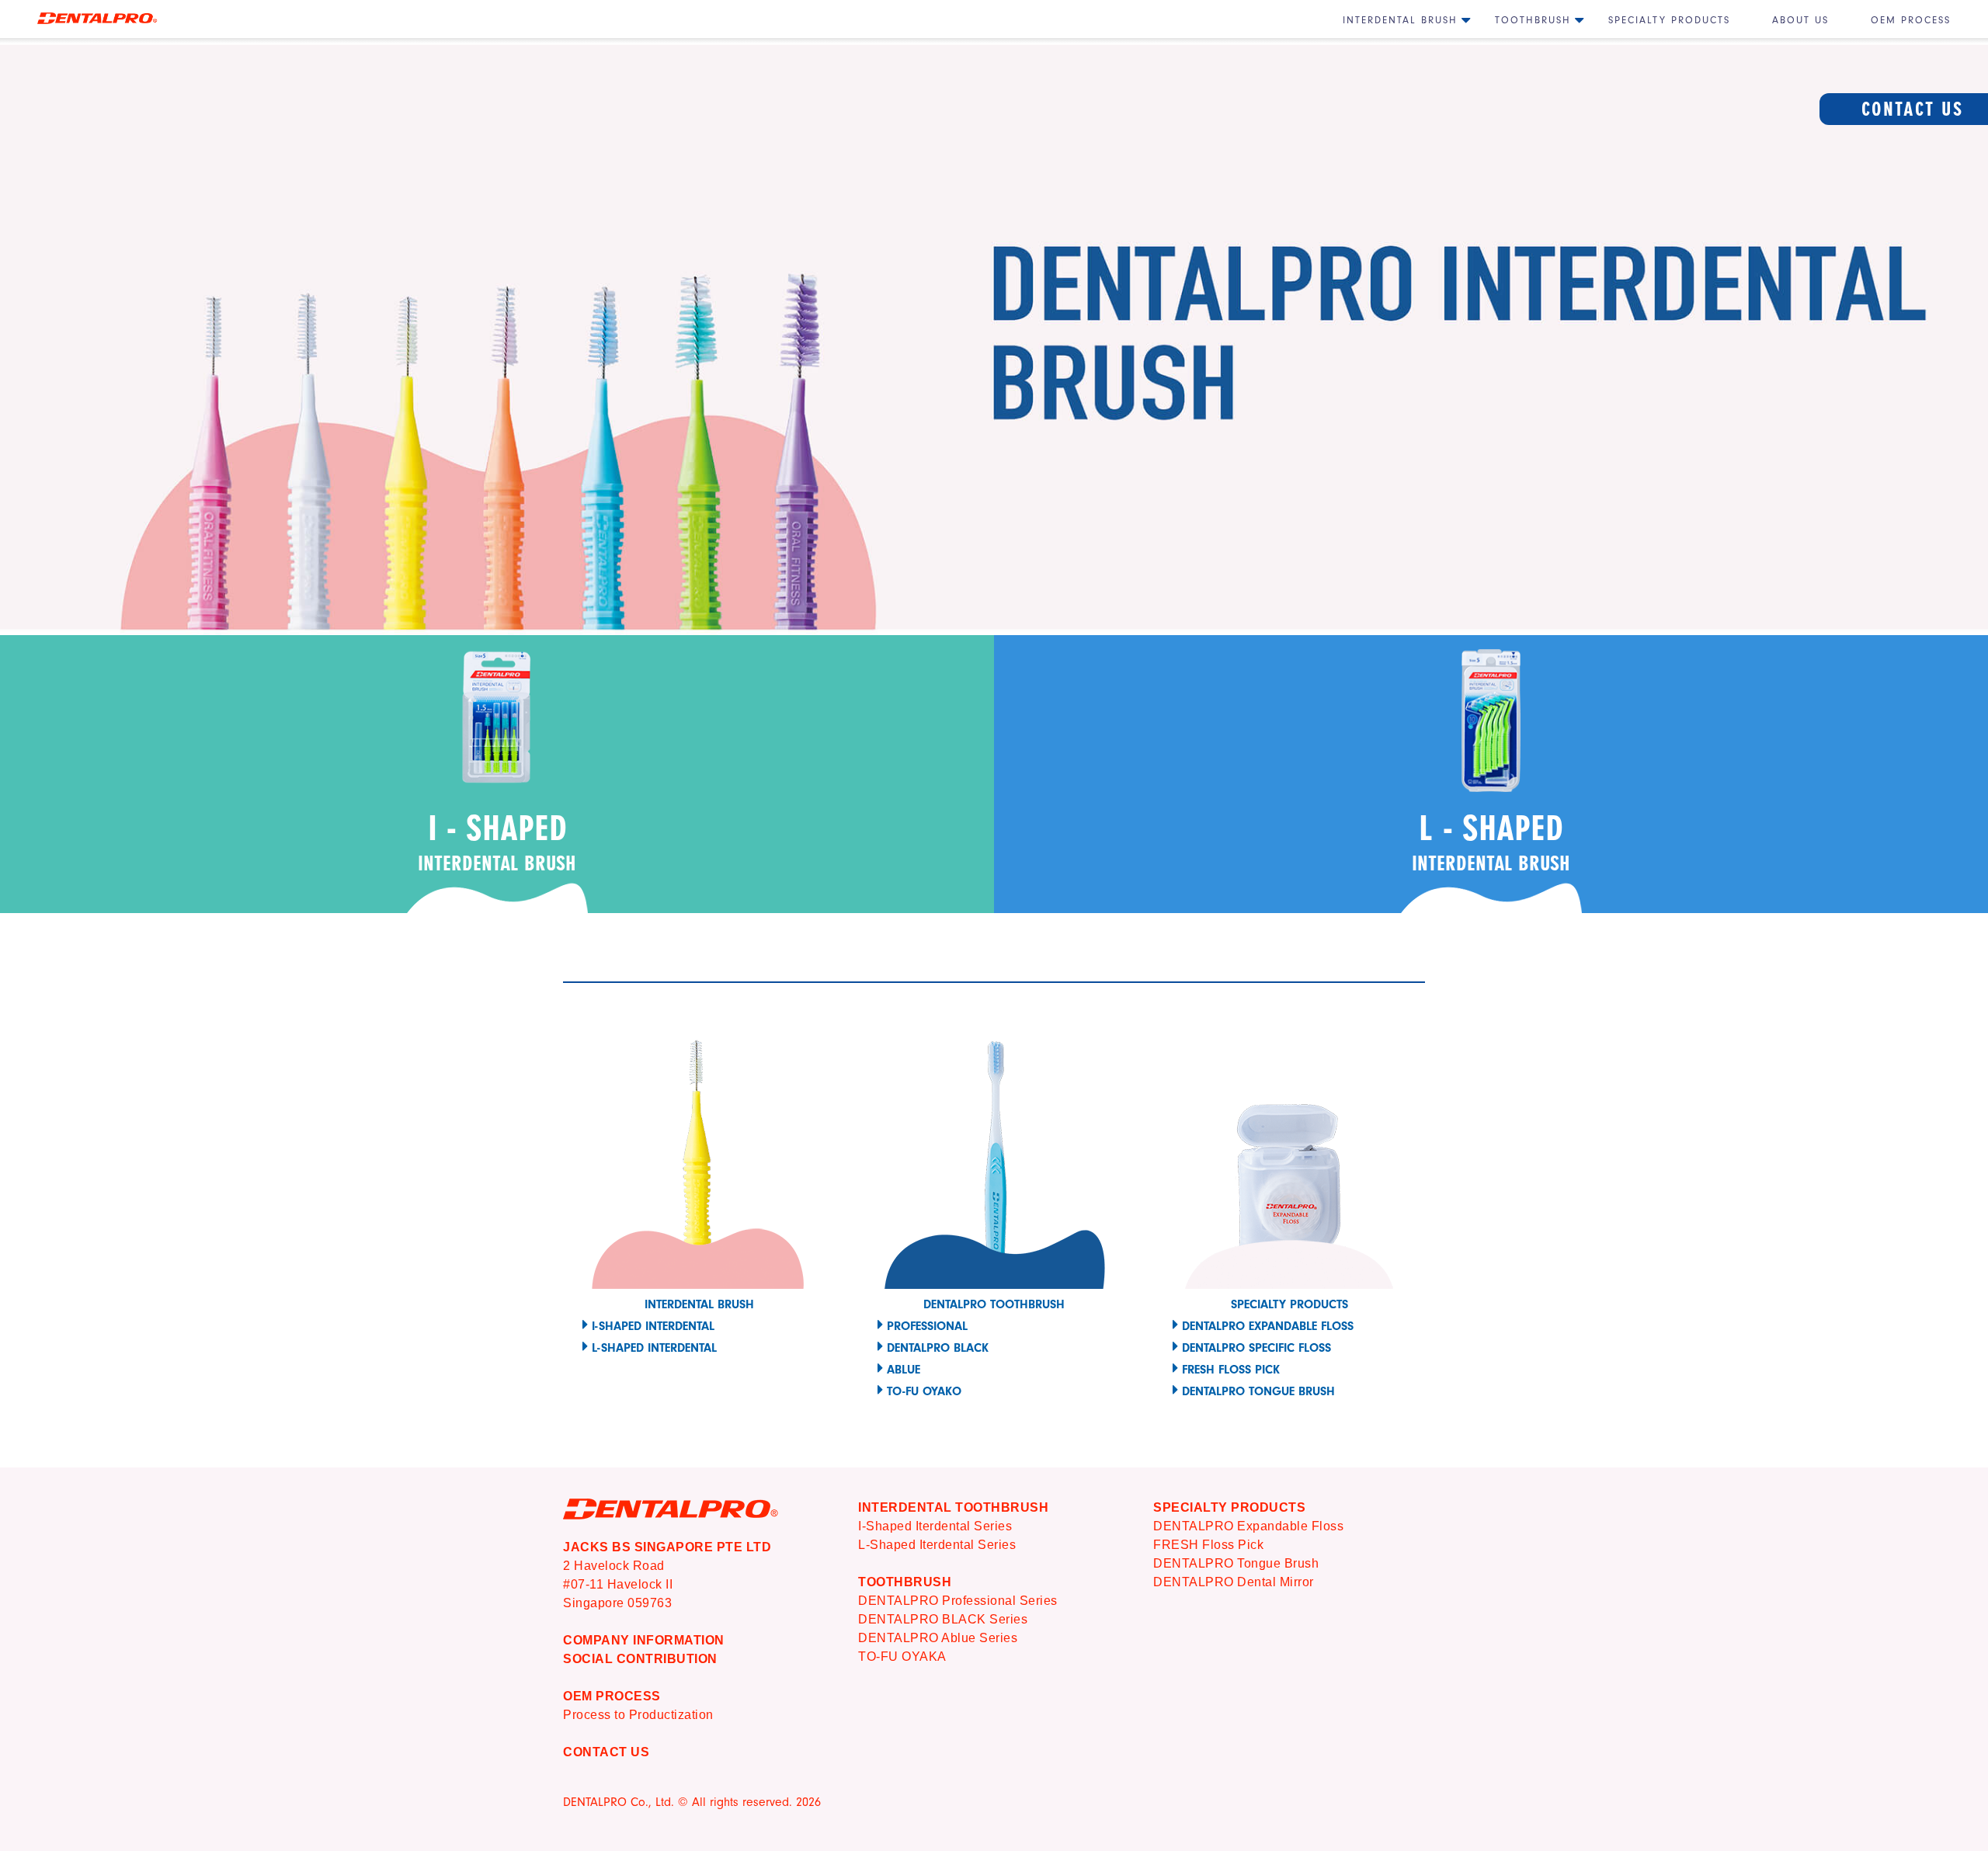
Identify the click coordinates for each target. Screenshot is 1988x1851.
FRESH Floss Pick (1208, 1545)
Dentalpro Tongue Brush (1258, 1391)
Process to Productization (638, 1715)
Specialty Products (1669, 20)
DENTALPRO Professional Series (958, 1601)
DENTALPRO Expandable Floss (1248, 1526)
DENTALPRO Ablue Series (938, 1638)
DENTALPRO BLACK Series (943, 1619)
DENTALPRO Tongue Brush (1236, 1563)
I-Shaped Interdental (653, 1326)
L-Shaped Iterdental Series (937, 1545)
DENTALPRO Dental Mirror (1234, 1582)
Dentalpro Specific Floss (1256, 1348)
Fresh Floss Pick (1231, 1370)
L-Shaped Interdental (654, 1348)
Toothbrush (1533, 20)
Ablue (904, 1370)
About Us (1800, 20)
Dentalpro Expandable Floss (1268, 1326)
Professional (927, 1326)
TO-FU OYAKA (902, 1657)
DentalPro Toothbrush (994, 1304)
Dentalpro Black (938, 1348)
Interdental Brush (1400, 20)
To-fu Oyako (924, 1391)
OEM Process (1911, 20)
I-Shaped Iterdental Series (935, 1526)
